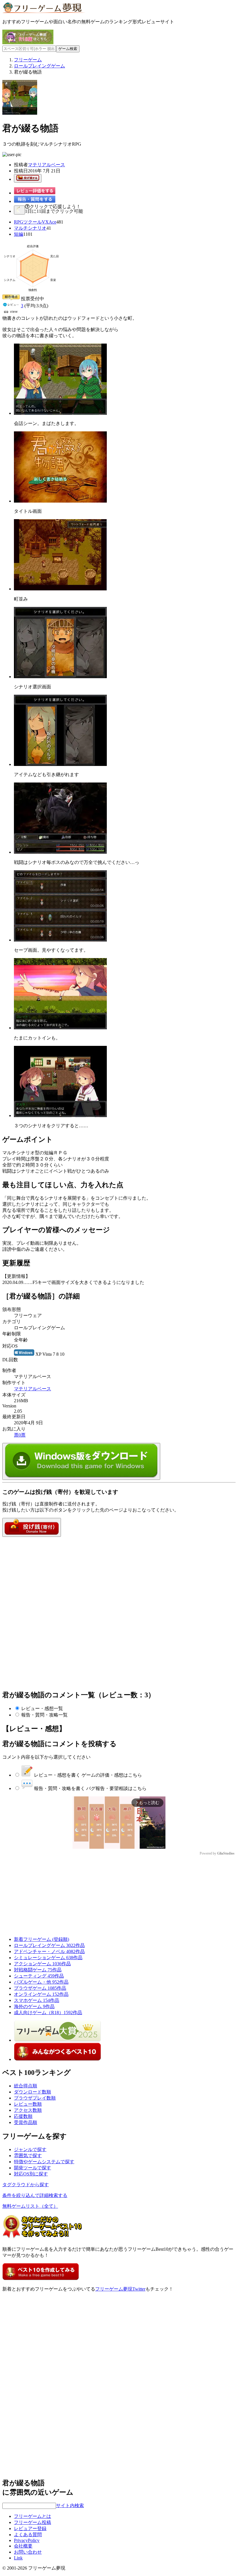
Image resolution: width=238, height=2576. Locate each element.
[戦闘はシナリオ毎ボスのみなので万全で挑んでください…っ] (60, 852)
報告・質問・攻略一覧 (44, 1715)
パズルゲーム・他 (41, 1982)
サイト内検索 (70, 2506)
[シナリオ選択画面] (60, 677)
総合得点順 (26, 2086)
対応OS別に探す (31, 2174)
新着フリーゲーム (42, 1939)
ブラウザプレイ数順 (35, 2098)
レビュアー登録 (30, 2528)
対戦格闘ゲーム (38, 1970)
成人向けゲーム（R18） (48, 2013)
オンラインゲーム (41, 1994)
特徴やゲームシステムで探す (44, 2162)
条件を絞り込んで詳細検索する (35, 2195)
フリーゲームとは (33, 2516)
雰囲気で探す (28, 2156)
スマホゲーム (37, 2000)
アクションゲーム (42, 1964)
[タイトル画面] (60, 501)
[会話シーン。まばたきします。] (60, 413)
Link (18, 2558)
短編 (19, 234)
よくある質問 (28, 2535)
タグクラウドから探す (26, 2185)
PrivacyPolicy (27, 2540)
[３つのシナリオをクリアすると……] (60, 1115)
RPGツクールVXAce (35, 222)
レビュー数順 (28, 2104)
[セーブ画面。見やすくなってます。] (60, 940)
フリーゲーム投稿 (33, 2522)
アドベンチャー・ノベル (49, 1951)
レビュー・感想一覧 (42, 1708)
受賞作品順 (26, 2122)
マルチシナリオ (30, 228)
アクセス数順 (28, 2110)
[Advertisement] (46, 1573)
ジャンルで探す (30, 2149)
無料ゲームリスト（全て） (30, 2206)
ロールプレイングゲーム (49, 1945)
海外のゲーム (34, 2006)
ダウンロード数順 (33, 2092)
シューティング (39, 1976)
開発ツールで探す (33, 2168)
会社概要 (23, 2546)
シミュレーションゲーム (48, 1958)
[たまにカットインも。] (60, 1028)
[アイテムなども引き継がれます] (60, 764)
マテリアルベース (46, 165)
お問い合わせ (28, 2552)
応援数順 (23, 2116)
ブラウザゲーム (40, 1988)
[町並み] (60, 589)
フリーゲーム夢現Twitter (120, 2289)
